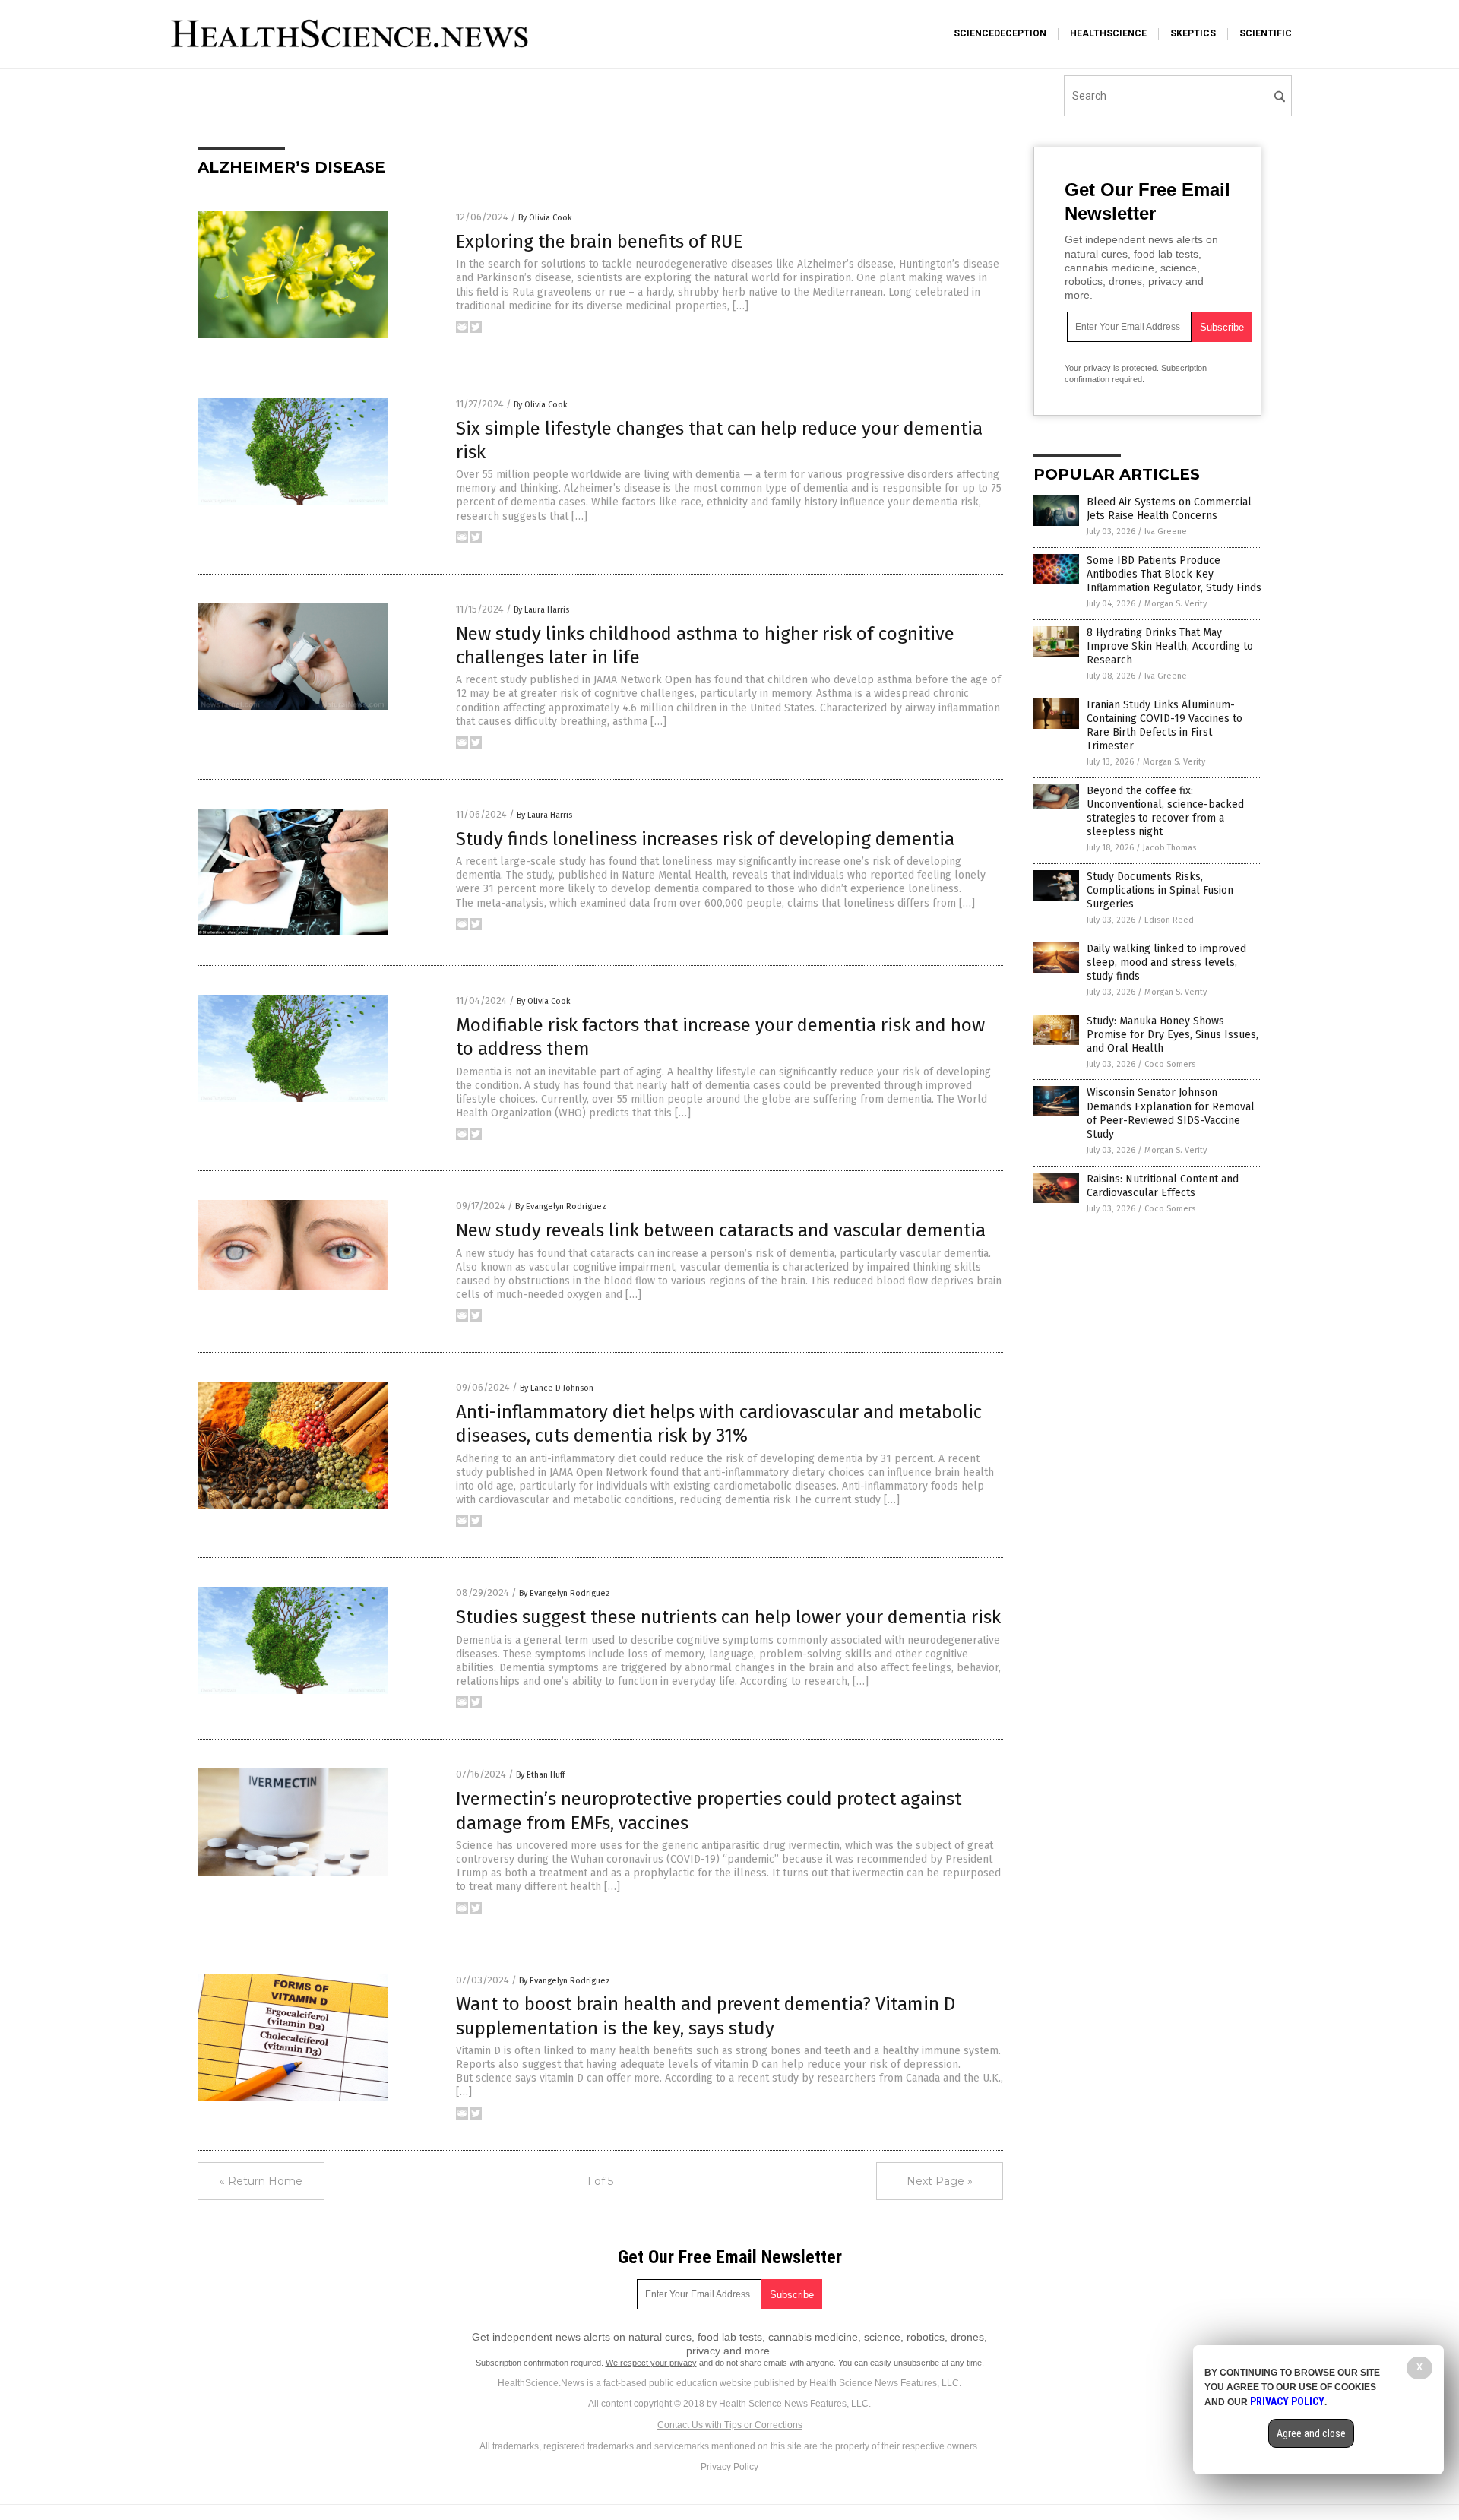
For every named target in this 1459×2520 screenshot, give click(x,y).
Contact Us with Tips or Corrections (730, 2425)
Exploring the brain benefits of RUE (599, 242)
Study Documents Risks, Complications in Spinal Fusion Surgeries (1160, 890)
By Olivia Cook (545, 218)
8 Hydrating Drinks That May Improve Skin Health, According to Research (1170, 646)
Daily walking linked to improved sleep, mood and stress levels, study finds (1166, 962)
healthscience (1108, 33)
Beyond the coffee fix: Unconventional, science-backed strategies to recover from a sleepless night (1165, 812)
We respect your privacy (651, 2363)
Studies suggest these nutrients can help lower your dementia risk (728, 1617)
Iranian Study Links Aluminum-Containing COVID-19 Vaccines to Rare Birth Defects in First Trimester (1165, 726)
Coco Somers (1170, 1064)
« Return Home (261, 2181)
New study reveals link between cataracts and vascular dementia (721, 1230)
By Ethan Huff (540, 1775)
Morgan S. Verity (1176, 604)
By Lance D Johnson (557, 1388)
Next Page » (940, 2181)
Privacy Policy (729, 2467)
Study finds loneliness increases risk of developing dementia (705, 839)
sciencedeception (1000, 33)
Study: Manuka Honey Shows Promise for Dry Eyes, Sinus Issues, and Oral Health (1173, 1035)
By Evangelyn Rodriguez (561, 1206)
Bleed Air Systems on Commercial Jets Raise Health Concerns (1169, 509)
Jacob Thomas (1169, 848)
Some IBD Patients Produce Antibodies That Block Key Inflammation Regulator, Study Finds (1174, 574)
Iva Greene (1166, 532)
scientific (1266, 33)
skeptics (1193, 33)
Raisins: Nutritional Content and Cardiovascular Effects (1163, 1186)
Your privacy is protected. (1112, 368)
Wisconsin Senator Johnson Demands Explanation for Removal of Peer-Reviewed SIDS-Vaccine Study (1171, 1113)
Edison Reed (1169, 920)
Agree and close (1311, 2433)
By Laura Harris (541, 610)
